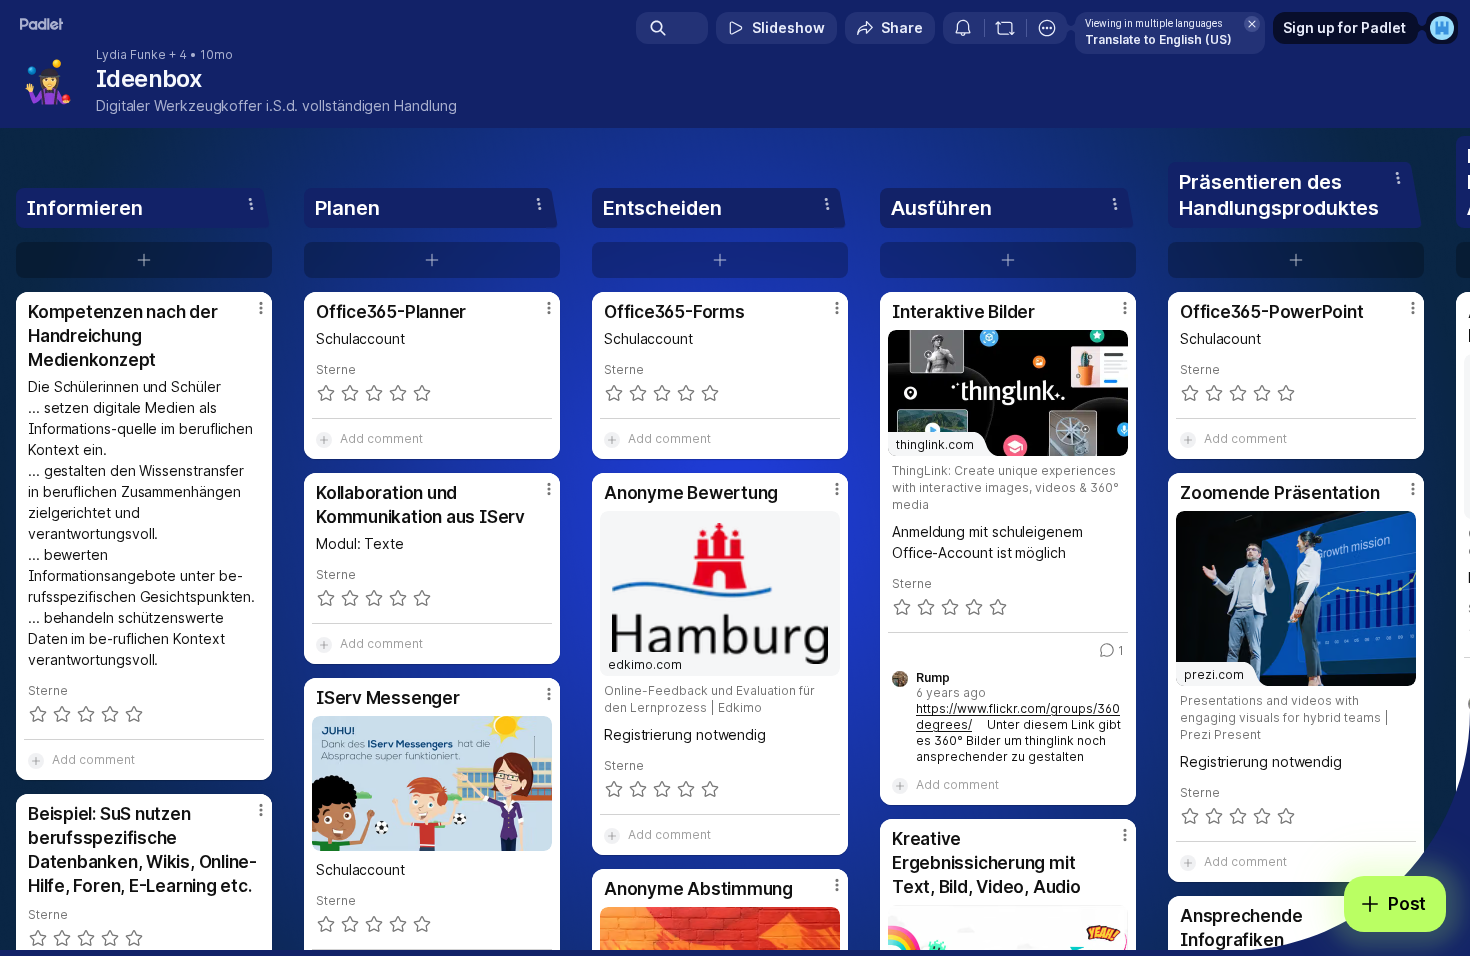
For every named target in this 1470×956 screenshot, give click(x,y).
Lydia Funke (131, 55)
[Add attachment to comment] (36, 760)
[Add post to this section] (144, 260)
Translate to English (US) (1158, 39)
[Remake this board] (1005, 28)
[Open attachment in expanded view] (432, 783)
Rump (933, 678)
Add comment (93, 759)
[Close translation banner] (1252, 24)
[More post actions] (261, 308)
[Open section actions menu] (251, 204)
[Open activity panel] (963, 28)
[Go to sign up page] (1442, 28)
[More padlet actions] (1047, 28)
